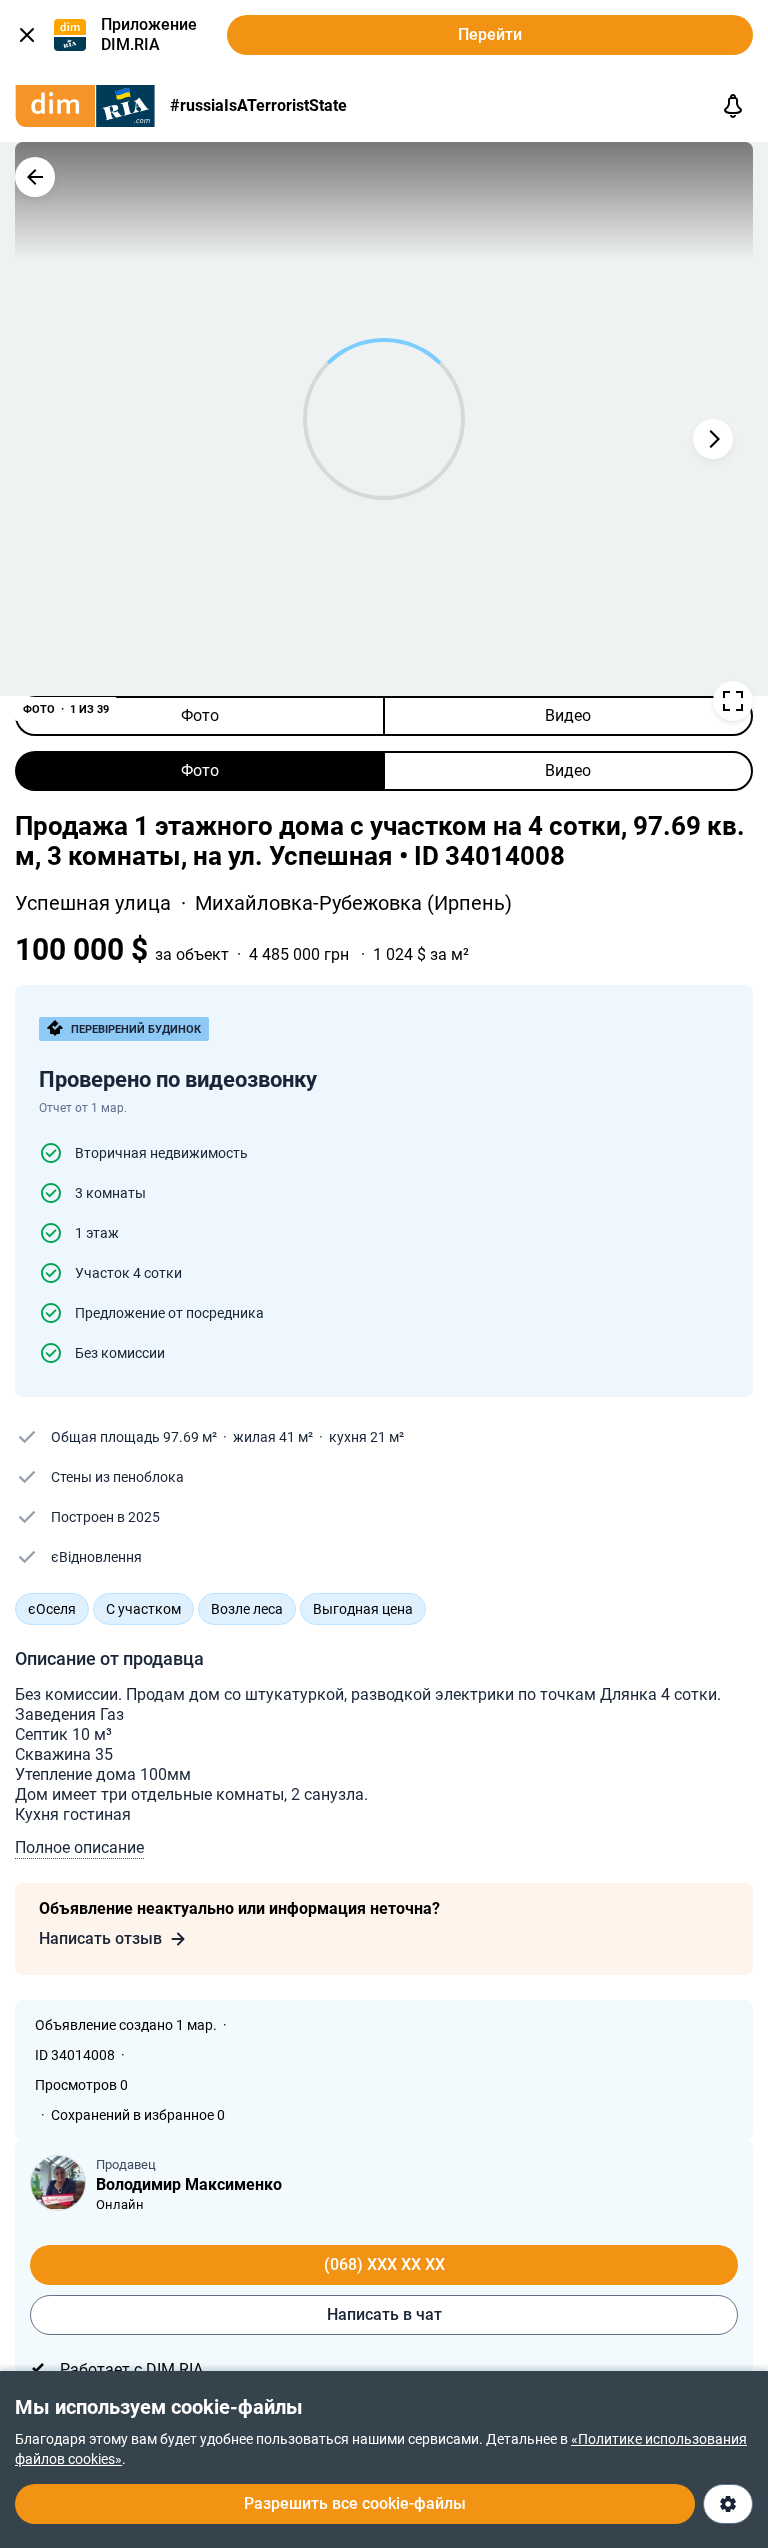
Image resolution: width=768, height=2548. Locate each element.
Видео (568, 715)
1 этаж (97, 1233)
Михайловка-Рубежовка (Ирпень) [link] (353, 903)
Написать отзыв (100, 1938)
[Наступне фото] (713, 439)
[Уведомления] (733, 106)
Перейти (490, 34)
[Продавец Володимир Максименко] (58, 2183)
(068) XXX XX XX (384, 2264)
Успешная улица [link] (95, 903)
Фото (200, 715)
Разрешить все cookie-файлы (355, 2503)
